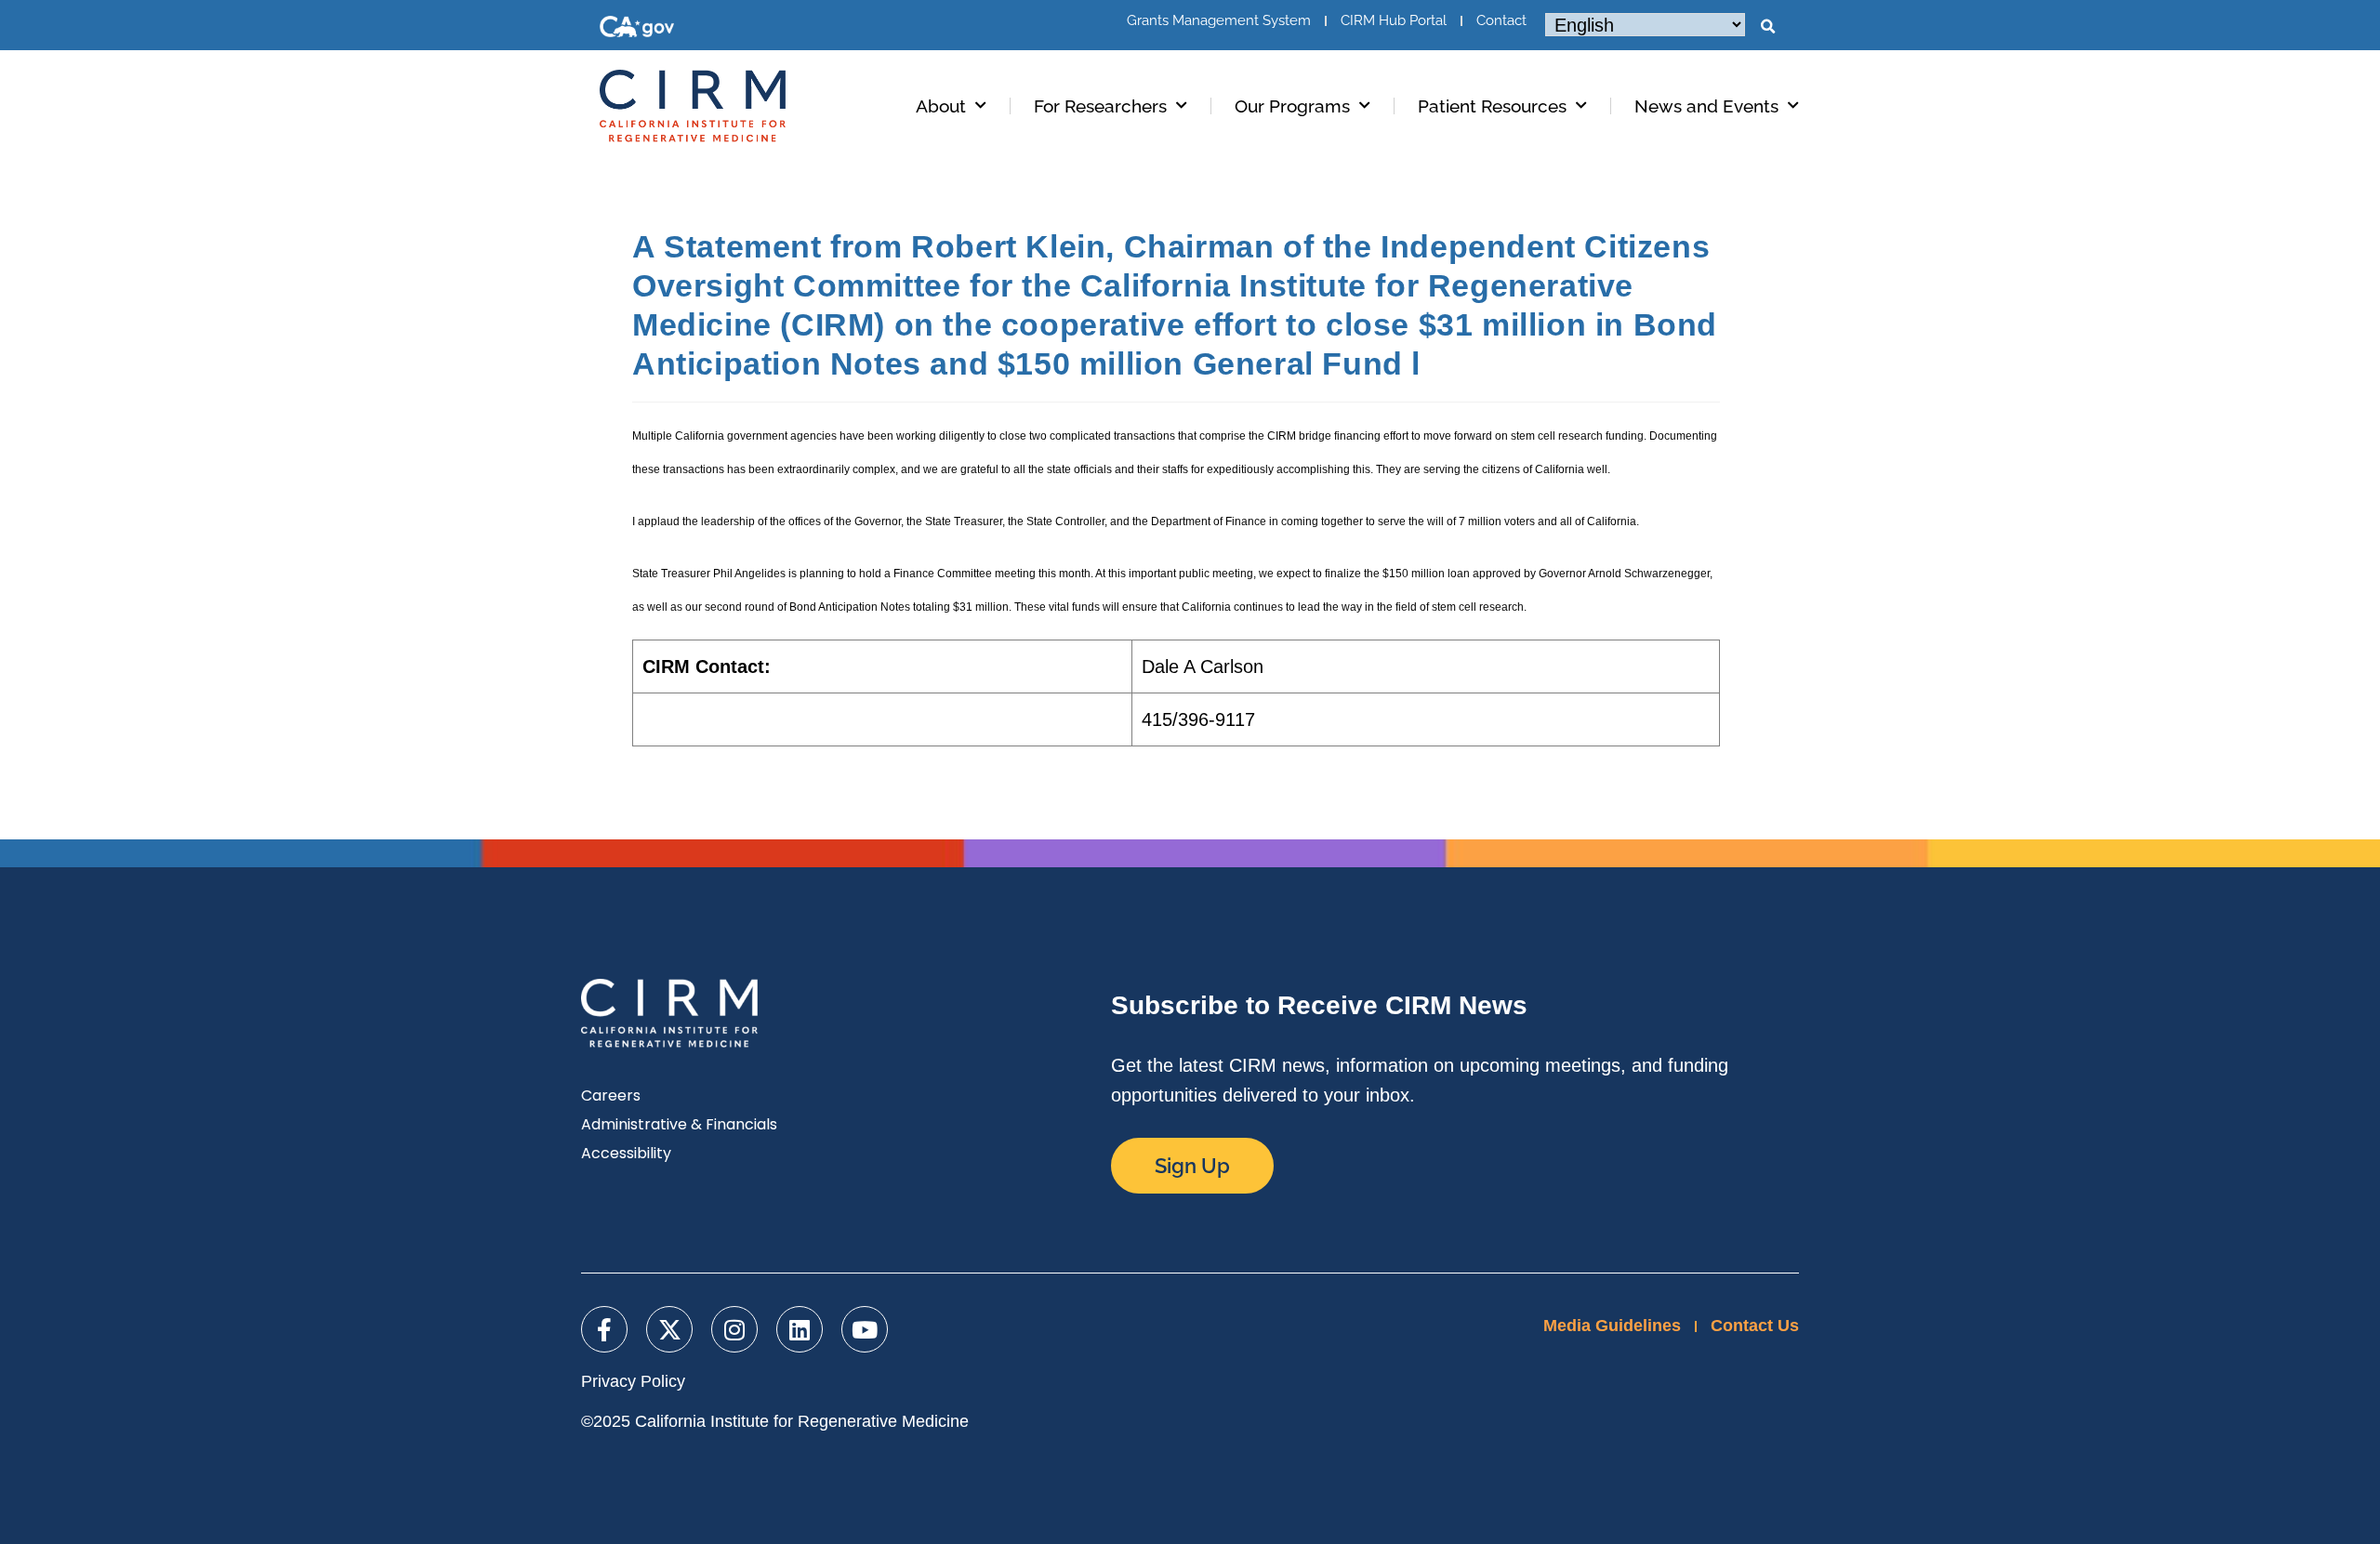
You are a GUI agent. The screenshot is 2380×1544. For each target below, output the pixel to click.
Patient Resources (1492, 106)
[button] (1767, 27)
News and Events (1706, 106)
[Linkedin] (800, 1329)
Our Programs (1292, 106)
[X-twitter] (669, 1329)
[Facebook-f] (604, 1329)
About (941, 106)
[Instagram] (734, 1329)
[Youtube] (865, 1329)
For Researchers (1100, 106)
